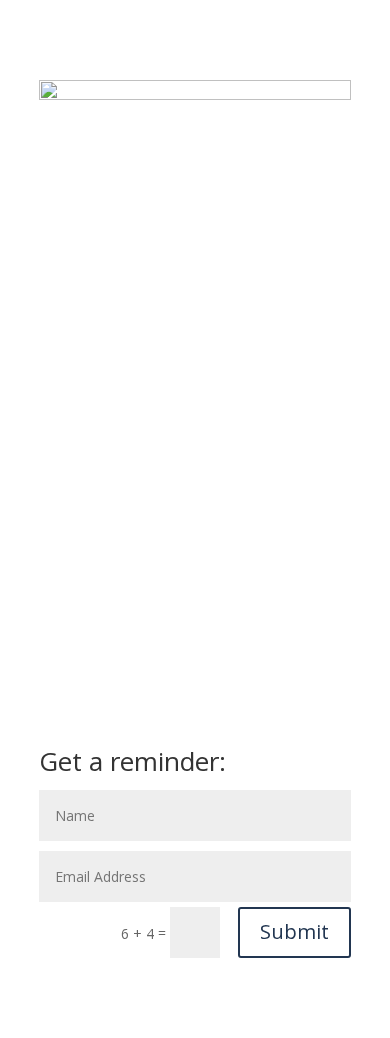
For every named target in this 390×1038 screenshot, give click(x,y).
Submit (294, 931)
